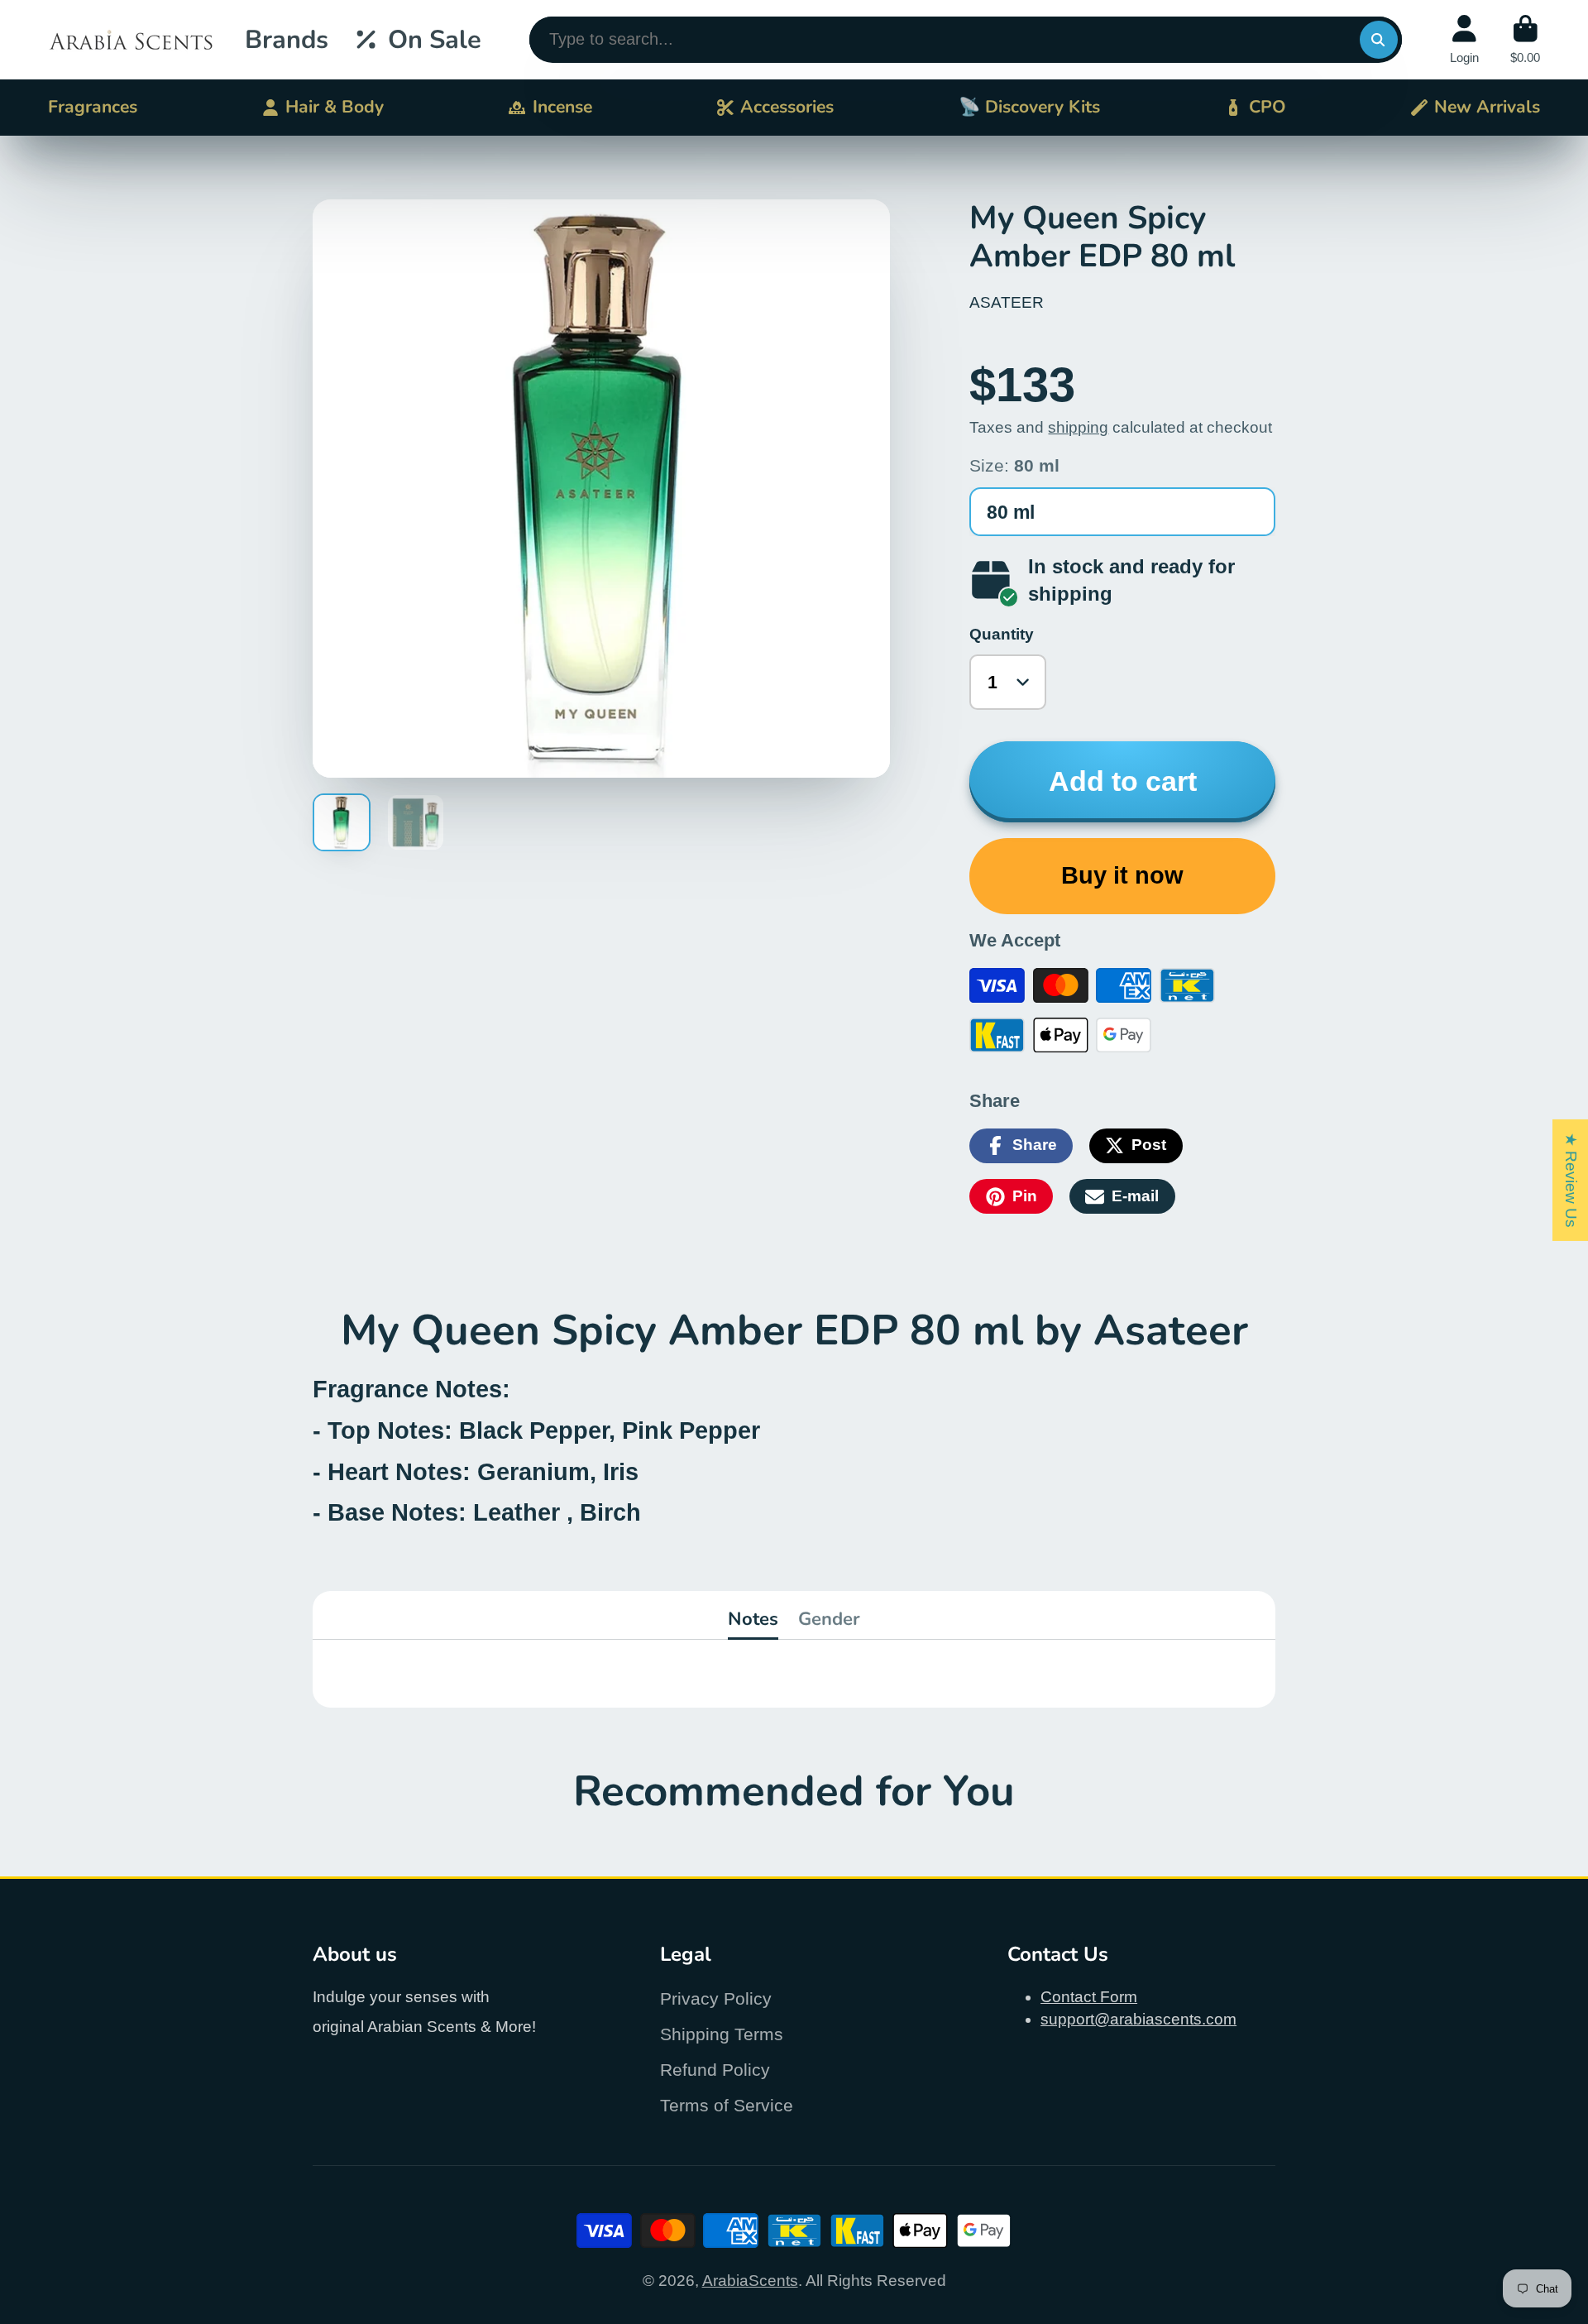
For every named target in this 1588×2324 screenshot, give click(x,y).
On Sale (435, 40)
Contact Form (1089, 1997)
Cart (1525, 40)
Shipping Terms (722, 2034)
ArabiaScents (750, 2281)
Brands (287, 40)
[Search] (1379, 40)
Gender (829, 1619)
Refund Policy (715, 2070)
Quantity (1002, 634)
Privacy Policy (716, 1998)
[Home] (131, 40)
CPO (1268, 107)
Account (1464, 40)
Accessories (787, 107)
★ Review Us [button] (1571, 1179)
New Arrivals (1487, 107)
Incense (562, 107)
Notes (753, 1619)
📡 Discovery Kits (1029, 107)
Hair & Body (335, 107)
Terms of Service (727, 2105)
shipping (1078, 427)
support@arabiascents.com (1138, 2019)
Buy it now (1122, 875)
